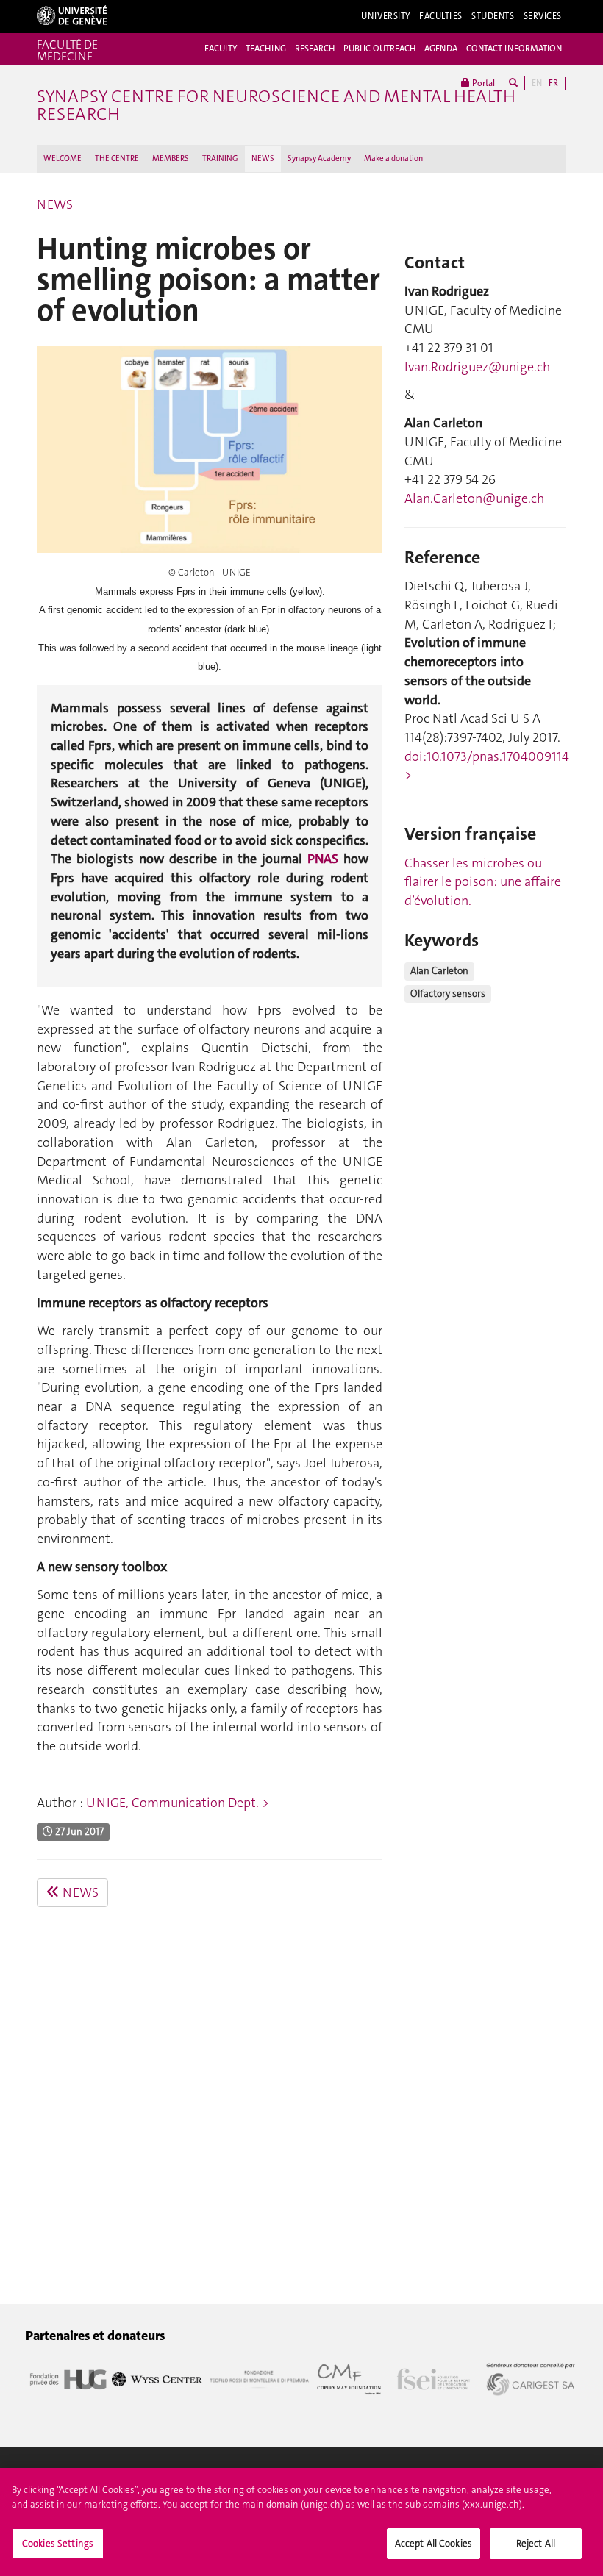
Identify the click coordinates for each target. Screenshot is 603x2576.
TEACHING (266, 49)
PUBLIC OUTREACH (379, 49)
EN (537, 83)
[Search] (513, 83)
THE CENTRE (117, 158)
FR (553, 83)
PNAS (325, 859)
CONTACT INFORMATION (514, 49)
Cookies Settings (58, 2543)
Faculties (441, 16)
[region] (301, 2522)
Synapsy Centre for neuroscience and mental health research (276, 105)
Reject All (536, 2543)
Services (543, 16)
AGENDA (441, 49)
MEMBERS (171, 158)
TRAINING (220, 158)
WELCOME (63, 158)
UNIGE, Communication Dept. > (178, 1803)
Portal (482, 83)
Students (493, 16)
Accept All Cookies (433, 2543)
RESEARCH (315, 49)
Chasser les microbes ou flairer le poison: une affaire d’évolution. (483, 882)
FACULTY (221, 49)
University (386, 16)
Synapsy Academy (319, 158)
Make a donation (393, 158)
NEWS (263, 158)
